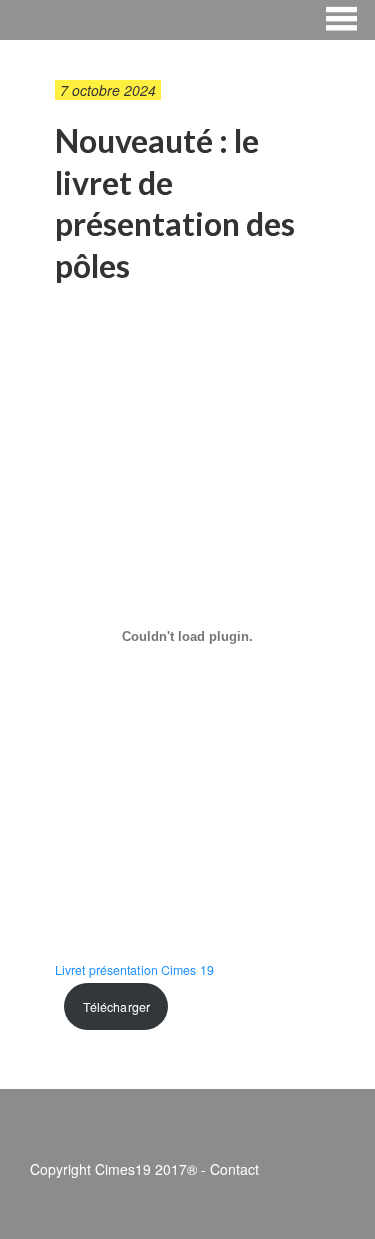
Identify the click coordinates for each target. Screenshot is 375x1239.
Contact (234, 1169)
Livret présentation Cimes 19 (134, 970)
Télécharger (116, 1007)
